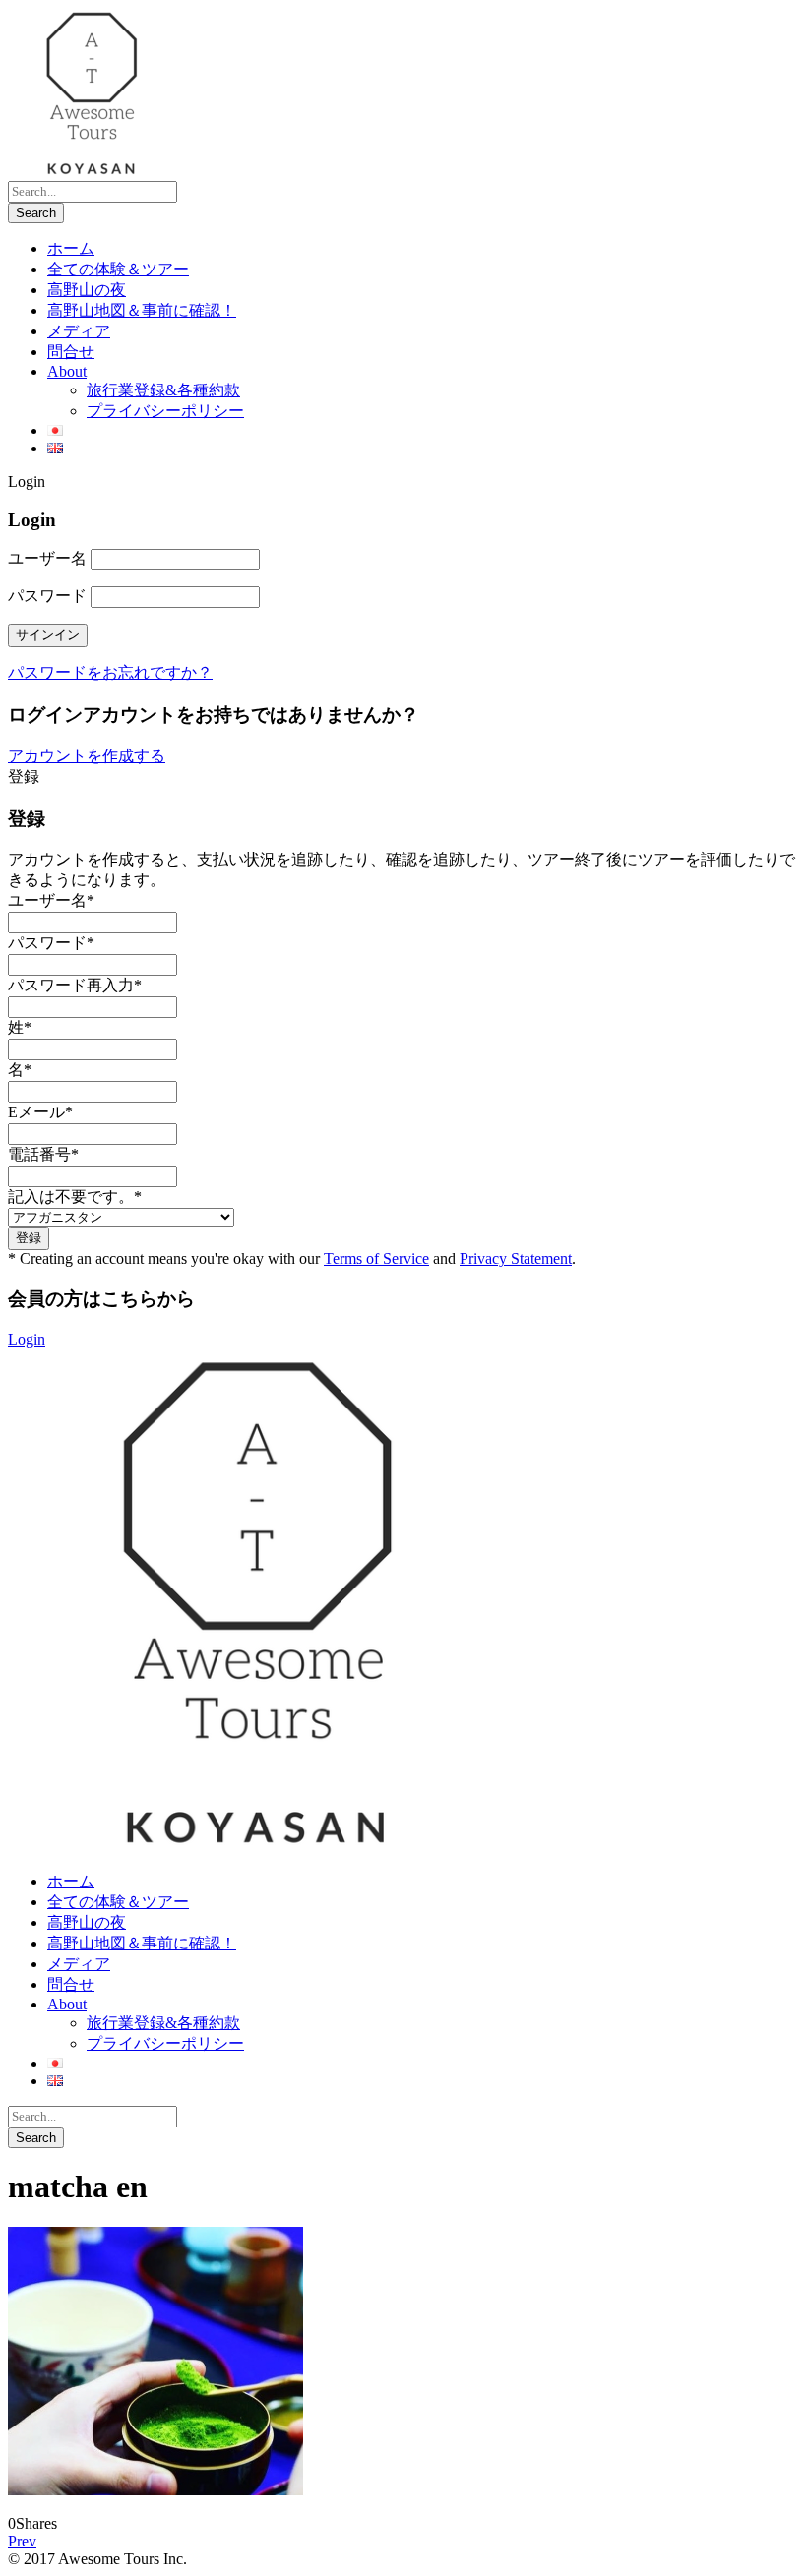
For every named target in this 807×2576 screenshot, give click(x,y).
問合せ (71, 352)
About (67, 371)
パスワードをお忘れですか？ (110, 672)
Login (27, 1339)
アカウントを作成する (87, 756)
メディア (79, 331)
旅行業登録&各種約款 (163, 390)
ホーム (71, 248)
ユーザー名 (47, 558)
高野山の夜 (87, 290)
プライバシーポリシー (165, 411)
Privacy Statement (516, 1258)
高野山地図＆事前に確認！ (142, 310)
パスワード (47, 596)
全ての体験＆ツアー (118, 269)
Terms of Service (376, 1258)
